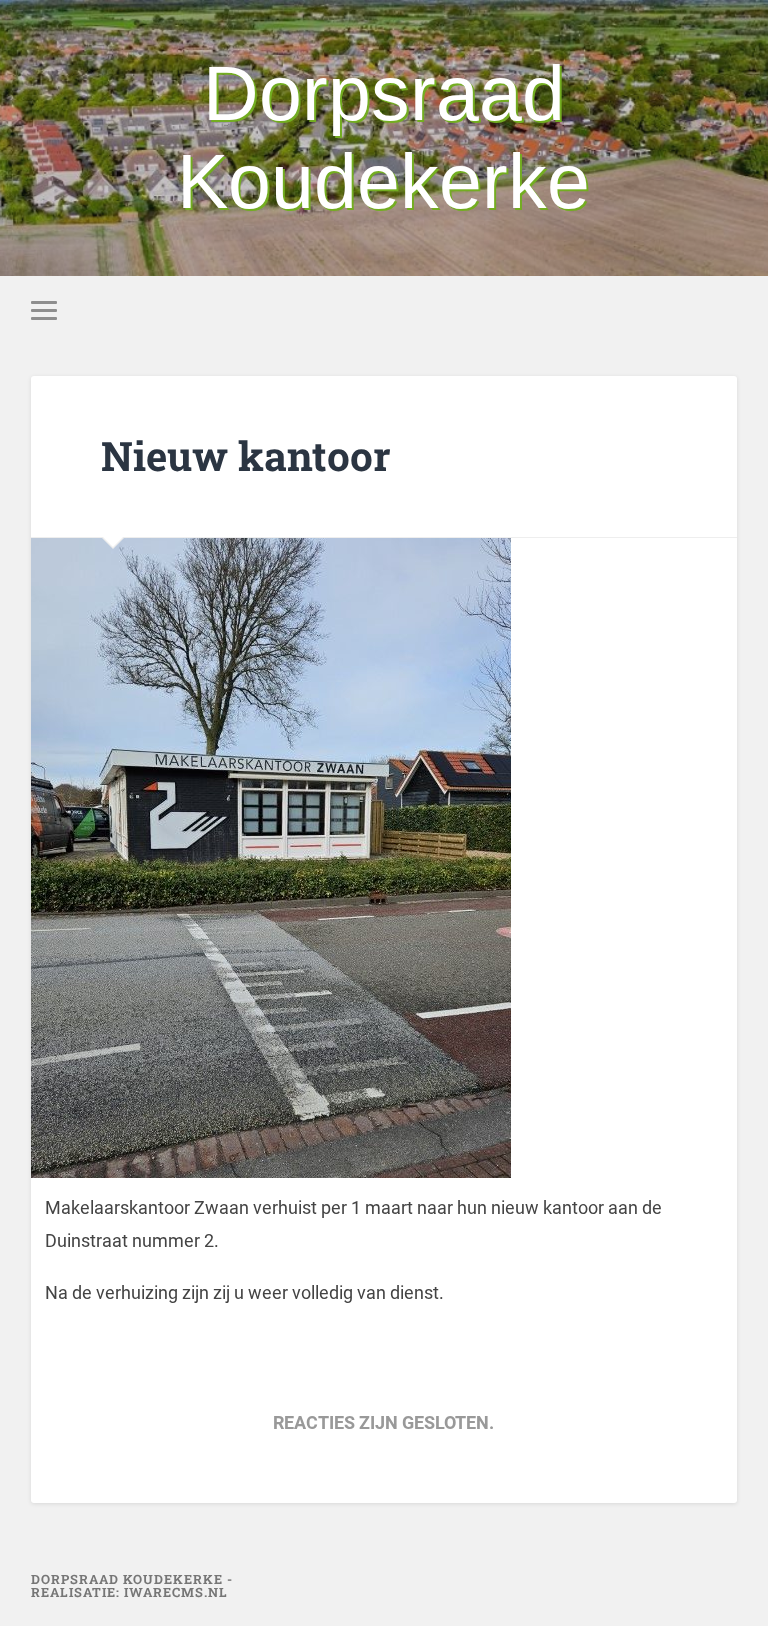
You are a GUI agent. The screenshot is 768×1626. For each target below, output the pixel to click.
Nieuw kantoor (246, 455)
